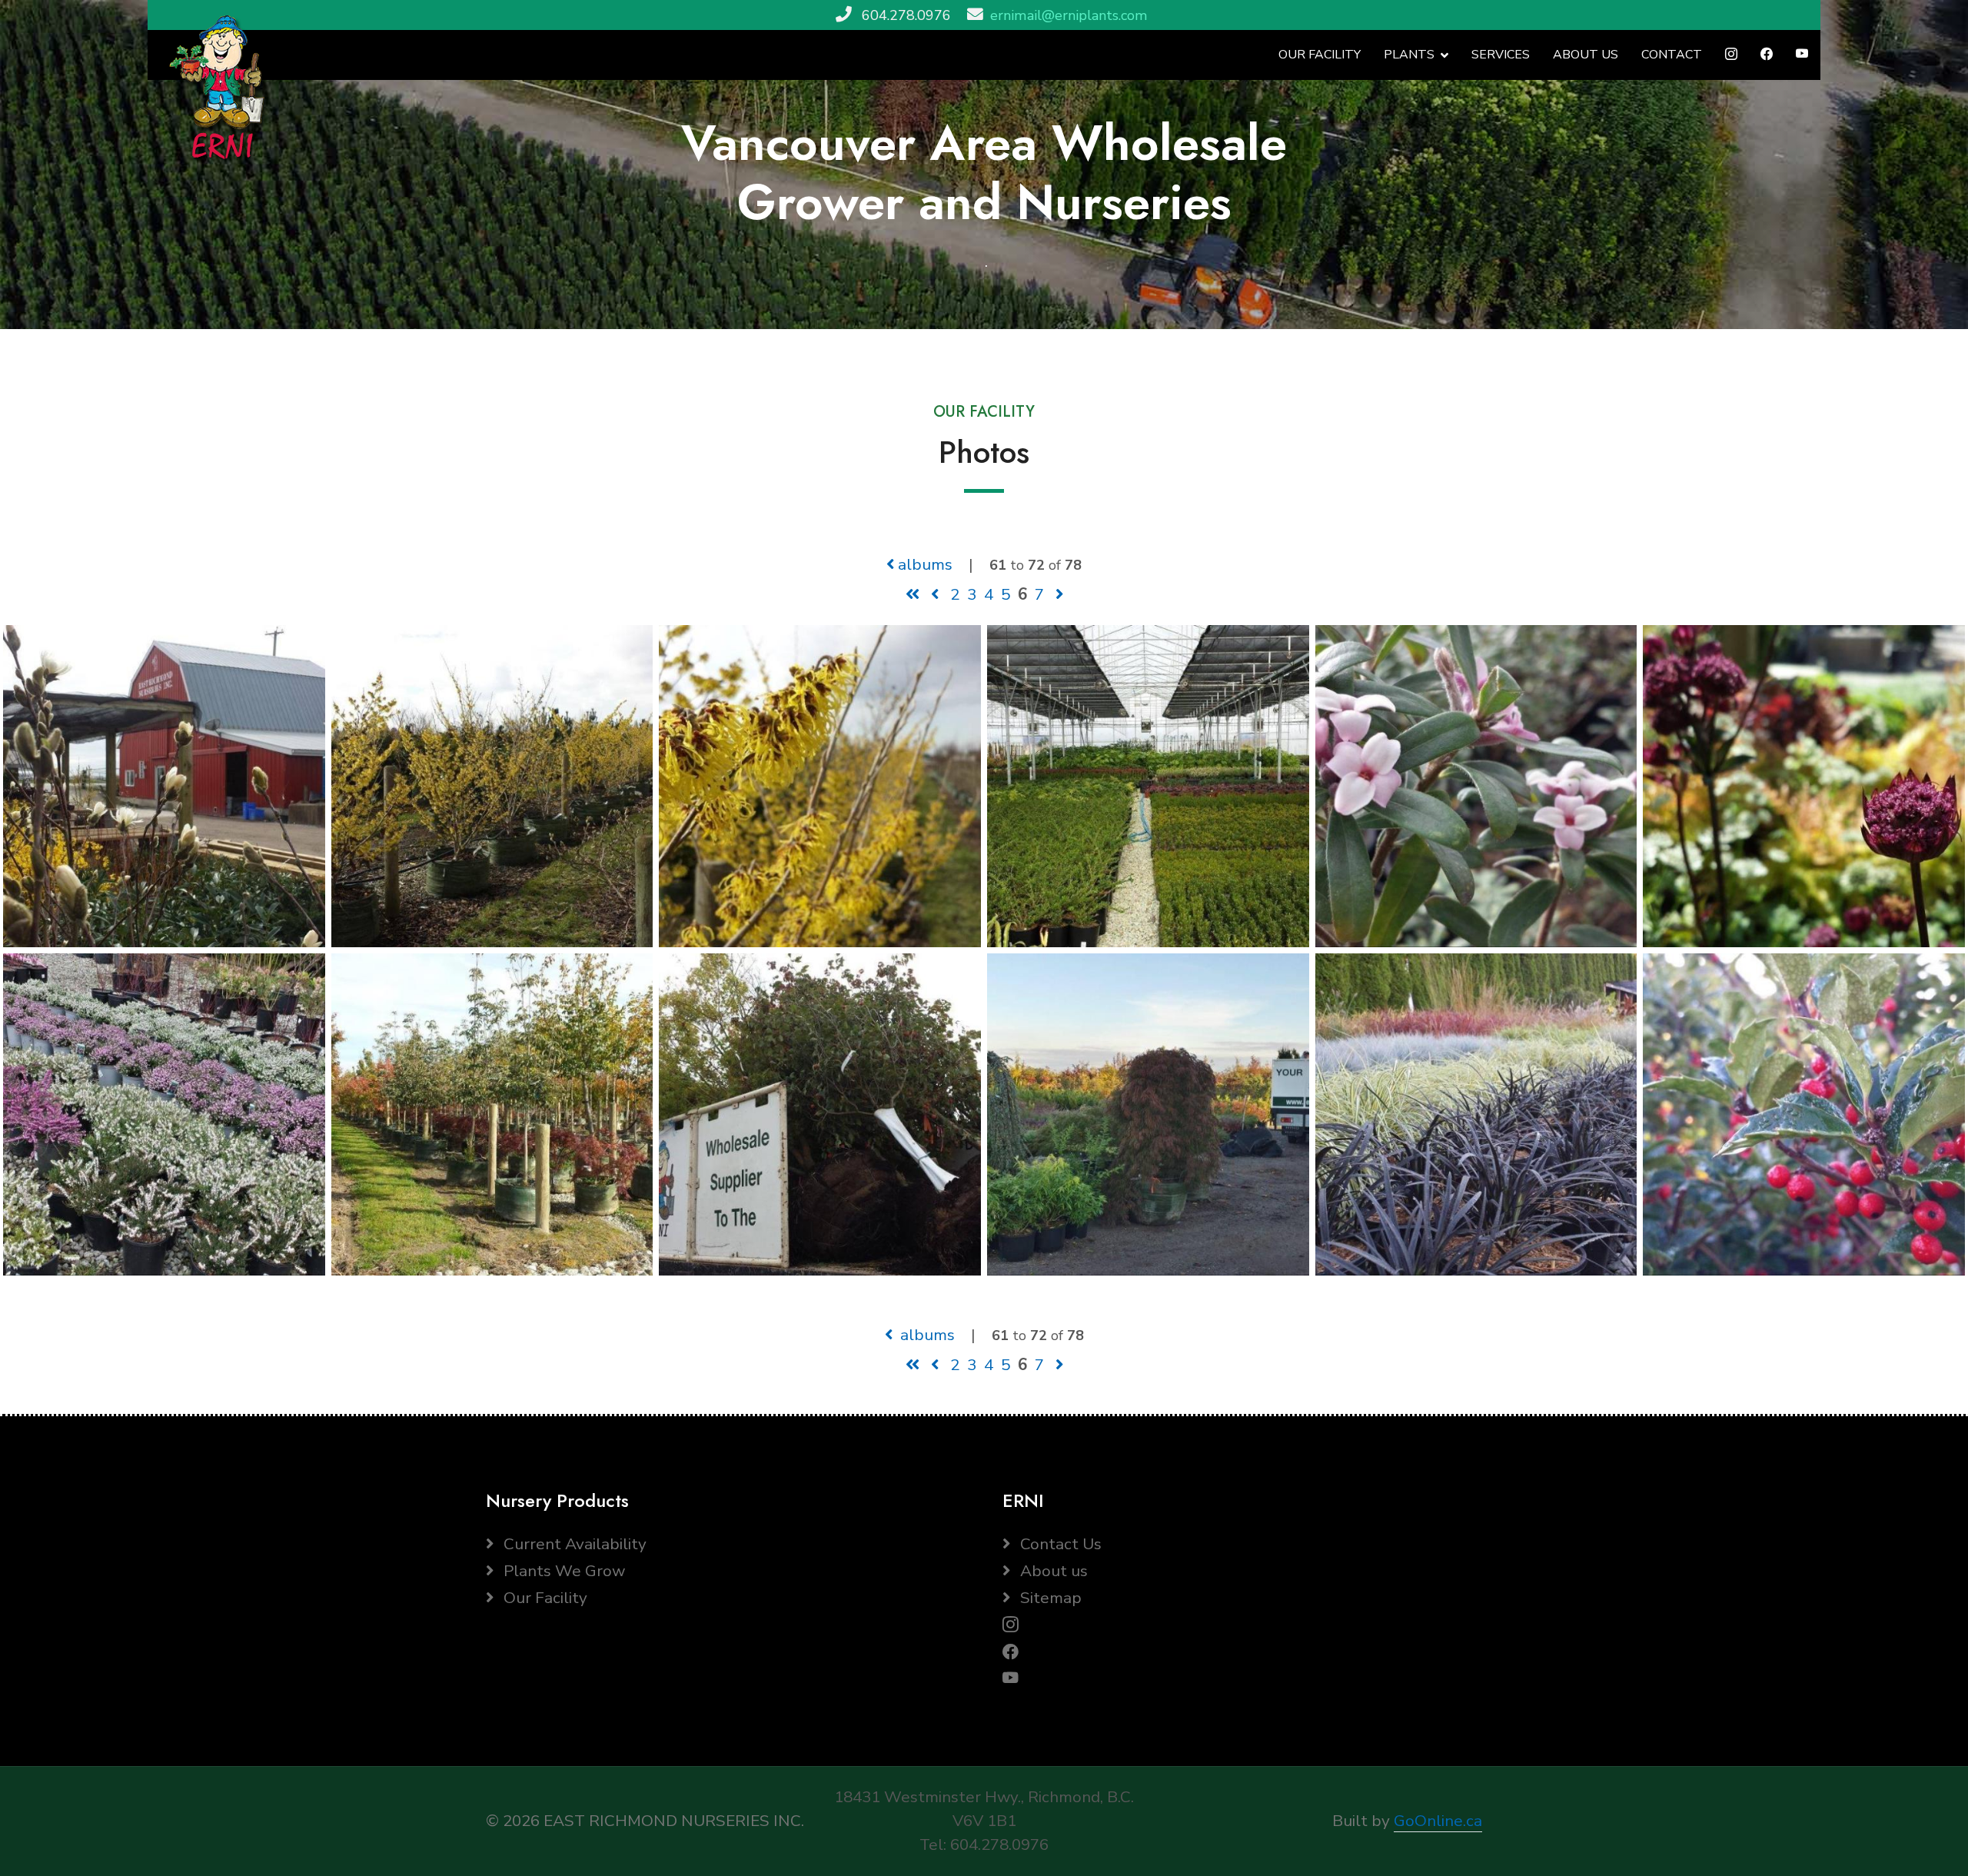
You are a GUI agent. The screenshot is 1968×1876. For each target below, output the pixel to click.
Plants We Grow (562, 1571)
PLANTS (1409, 55)
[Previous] (935, 594)
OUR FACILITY (1320, 55)
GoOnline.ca (1438, 1821)
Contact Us (1059, 1544)
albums (923, 564)
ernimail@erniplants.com (1069, 15)
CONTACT (1672, 55)
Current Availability (573, 1544)
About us (1052, 1571)
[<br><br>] (164, 785)
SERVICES (1501, 55)
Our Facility (544, 1598)
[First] (913, 594)
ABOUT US (1586, 55)
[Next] (1059, 594)
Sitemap (1049, 1598)
